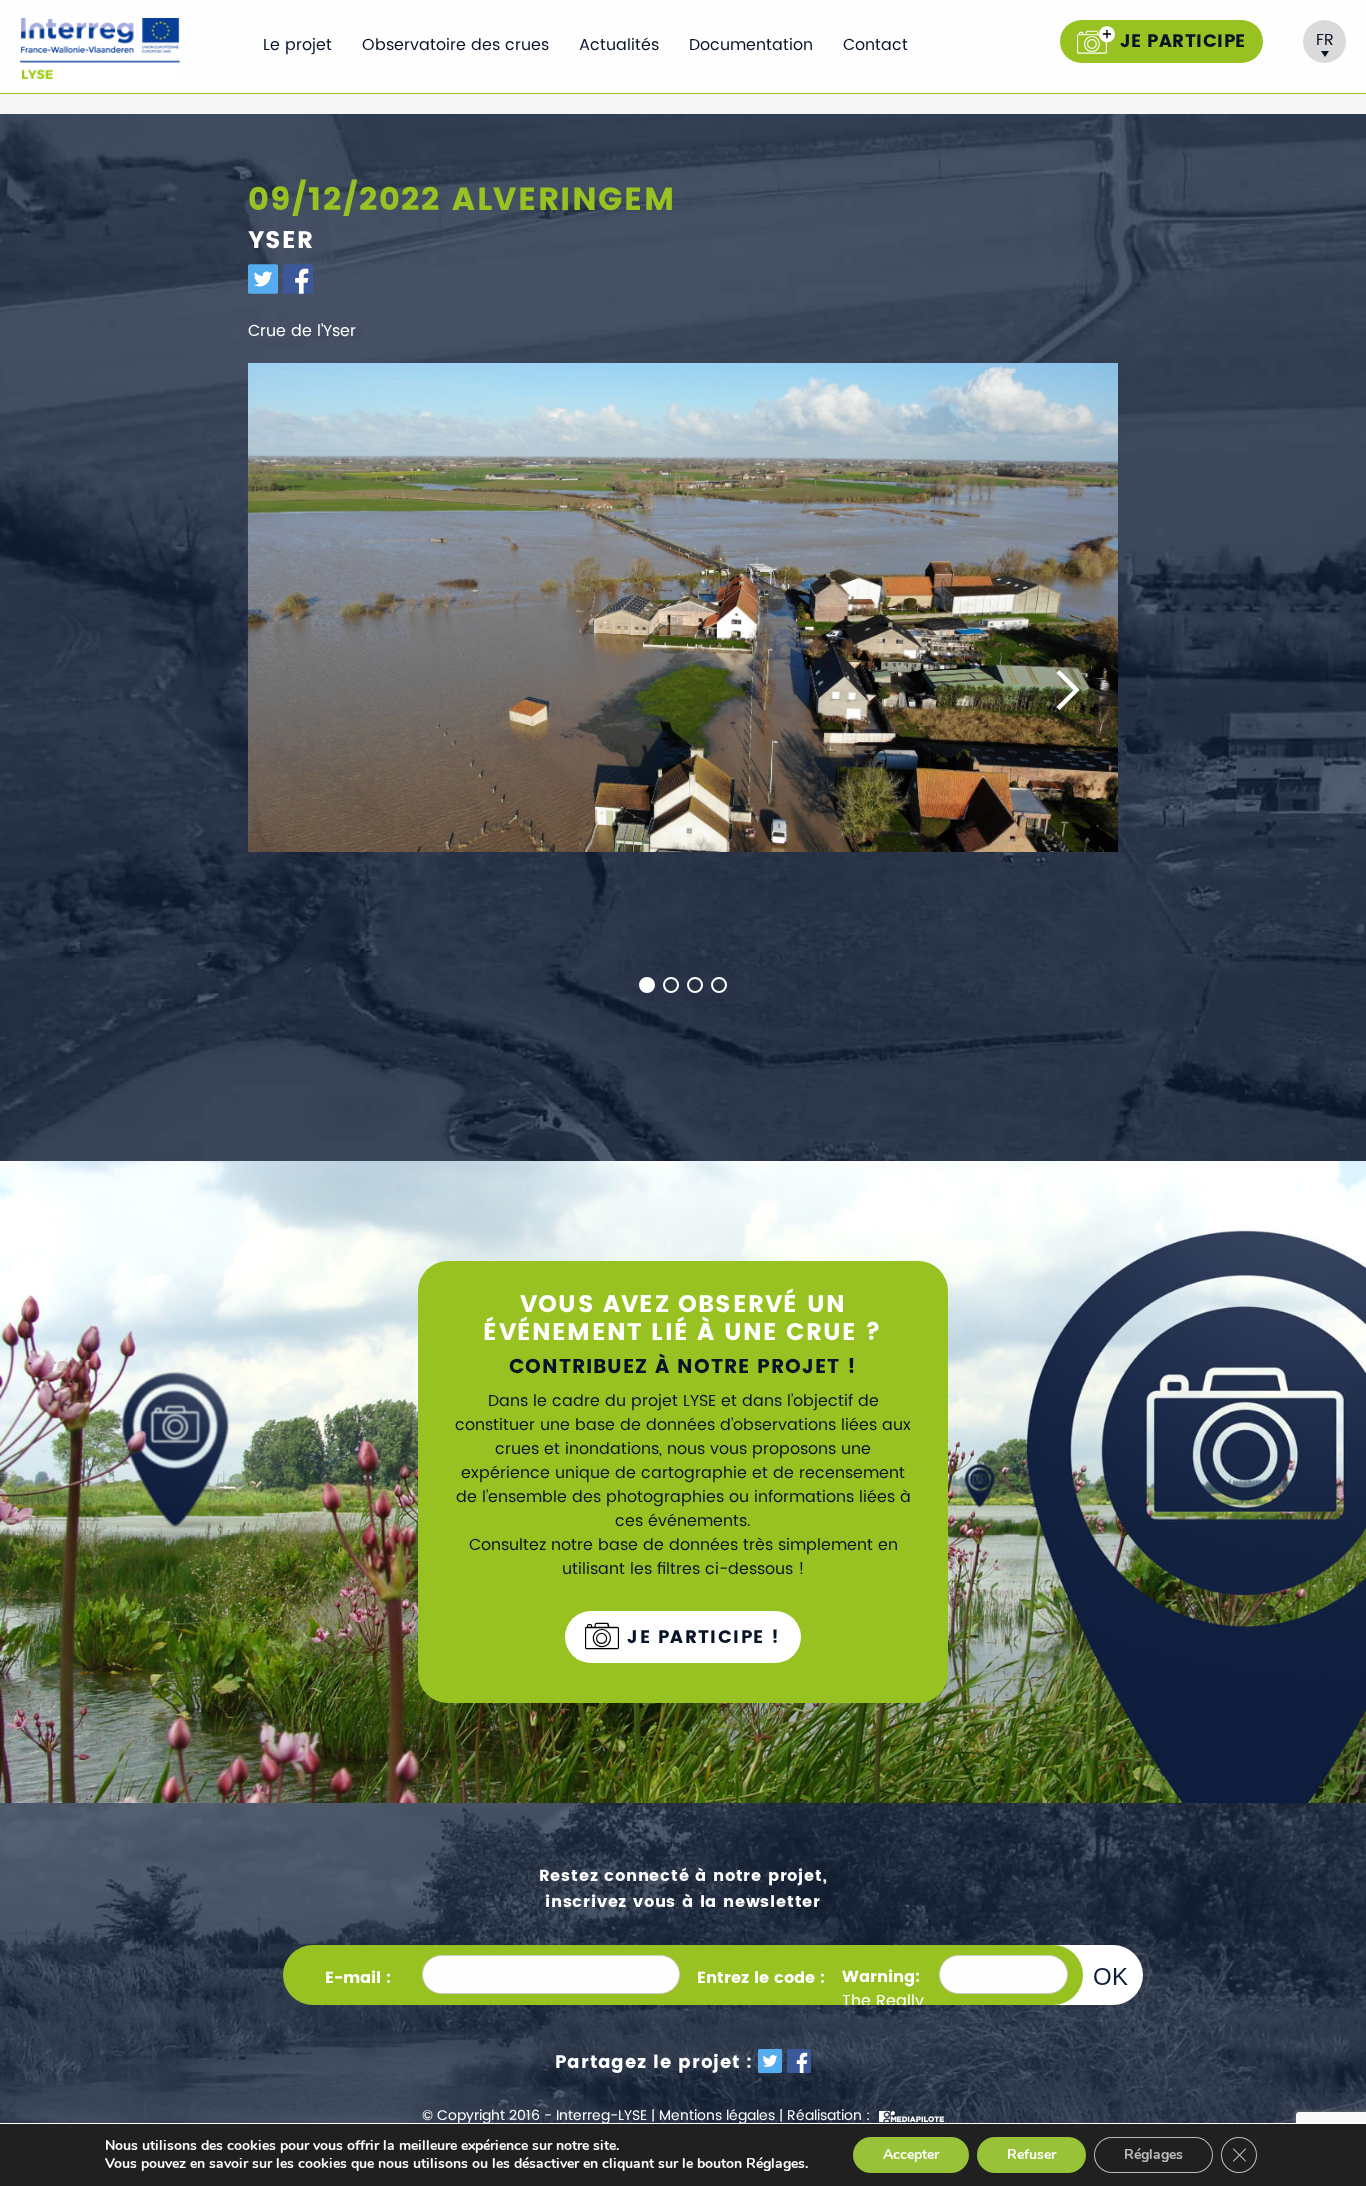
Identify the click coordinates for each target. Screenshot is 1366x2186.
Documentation (751, 45)
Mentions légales (717, 2115)
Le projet (297, 45)
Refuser (1031, 2154)
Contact (875, 45)
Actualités (619, 45)
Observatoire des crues (455, 45)
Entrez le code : (761, 1978)
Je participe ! (701, 1637)
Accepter (911, 2154)
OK (1110, 1976)
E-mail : (358, 1978)
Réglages (1153, 2154)
